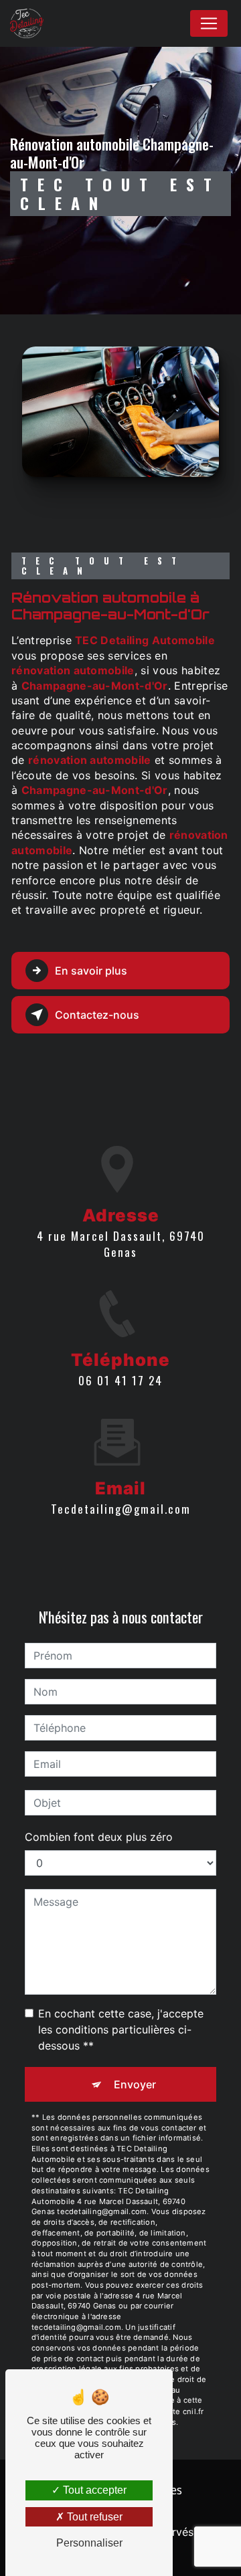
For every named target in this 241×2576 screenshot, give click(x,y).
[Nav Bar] (209, 23)
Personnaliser (89, 2543)
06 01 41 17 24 (120, 1380)
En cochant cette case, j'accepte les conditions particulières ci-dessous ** (121, 2029)
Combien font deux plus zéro (99, 1837)
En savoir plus (91, 971)
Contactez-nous (97, 1015)
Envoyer (135, 2084)
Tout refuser (93, 2517)
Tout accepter (93, 2490)
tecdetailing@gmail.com (121, 1509)
